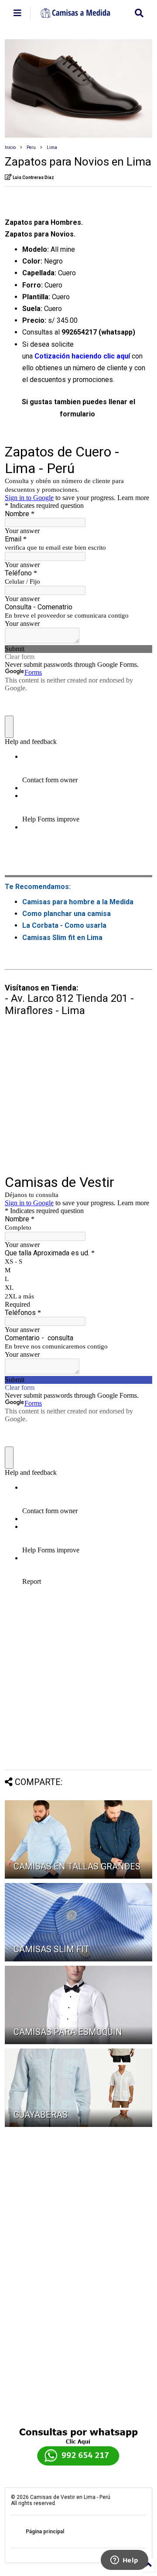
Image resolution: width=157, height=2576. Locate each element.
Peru (31, 147)
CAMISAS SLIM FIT (51, 1949)
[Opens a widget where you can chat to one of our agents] (124, 2561)
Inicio (10, 147)
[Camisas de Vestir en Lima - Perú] (76, 15)
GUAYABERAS (41, 2115)
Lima (52, 147)
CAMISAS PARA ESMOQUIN (68, 2032)
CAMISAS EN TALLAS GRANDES (77, 1866)
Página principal (45, 2532)
